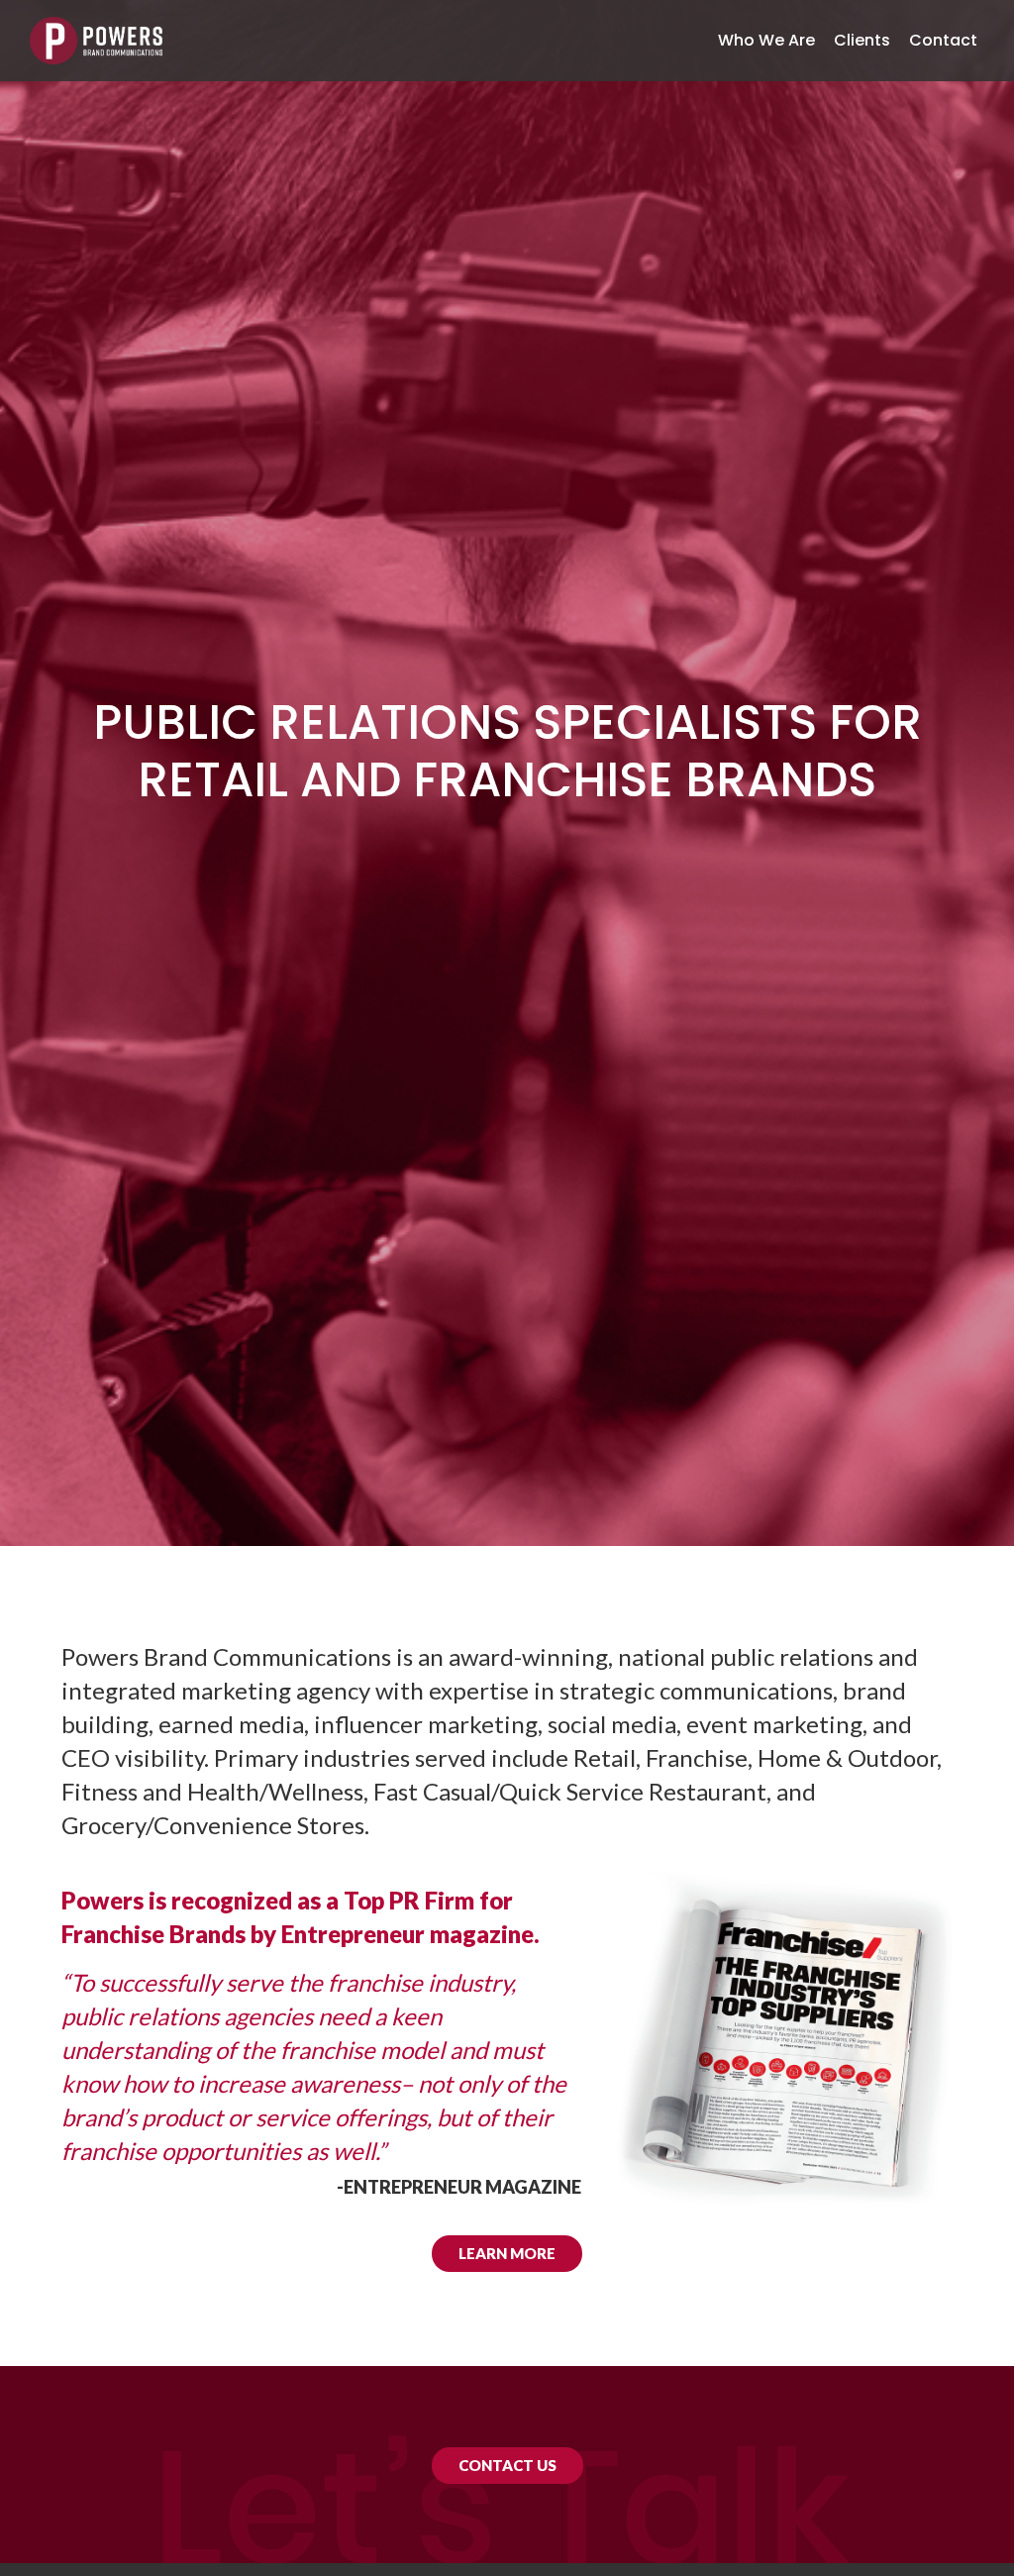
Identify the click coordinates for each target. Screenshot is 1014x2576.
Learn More (507, 2253)
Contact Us (507, 2465)
